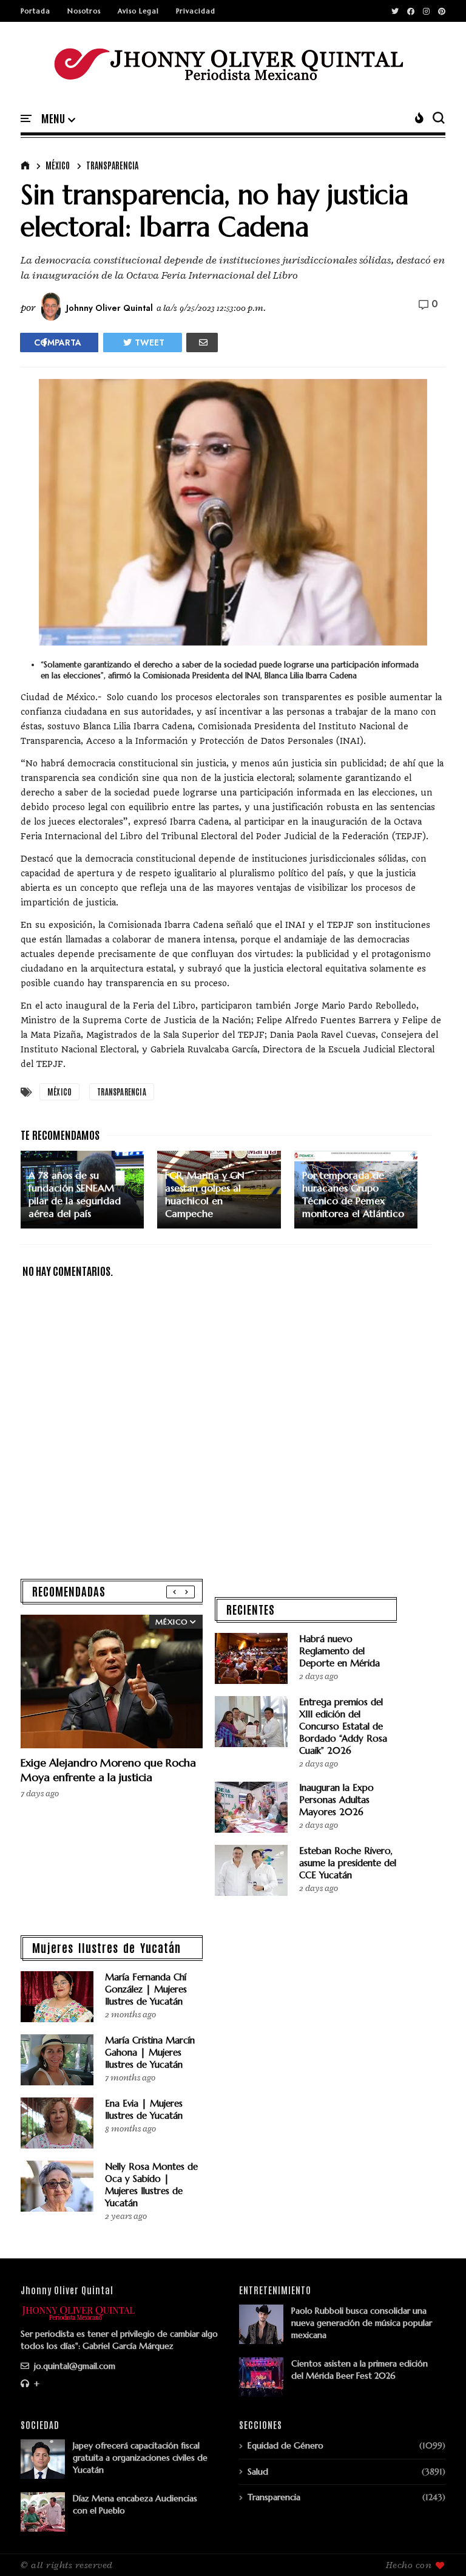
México (58, 165)
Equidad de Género (285, 2445)
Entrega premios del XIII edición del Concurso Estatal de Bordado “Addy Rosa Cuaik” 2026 (343, 1726)
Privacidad (196, 11)
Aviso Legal (138, 11)
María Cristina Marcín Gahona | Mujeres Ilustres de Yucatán (150, 2052)
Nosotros (84, 11)
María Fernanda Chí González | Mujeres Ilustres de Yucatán (146, 1989)
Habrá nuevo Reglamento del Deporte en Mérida (339, 1651)
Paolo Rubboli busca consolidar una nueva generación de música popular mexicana (362, 2323)
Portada (35, 11)
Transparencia (112, 165)
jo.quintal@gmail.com (73, 2366)
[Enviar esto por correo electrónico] (202, 342)
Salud (258, 2472)
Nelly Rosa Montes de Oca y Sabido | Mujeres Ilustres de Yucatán (151, 2185)
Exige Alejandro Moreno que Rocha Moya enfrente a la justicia (108, 1770)
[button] (58, 119)
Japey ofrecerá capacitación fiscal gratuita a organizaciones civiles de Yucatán (140, 2458)
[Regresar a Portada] (436, 2547)
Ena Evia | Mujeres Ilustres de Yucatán (144, 2109)
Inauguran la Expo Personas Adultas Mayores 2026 (336, 1800)
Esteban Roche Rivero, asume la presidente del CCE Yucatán (348, 1863)
